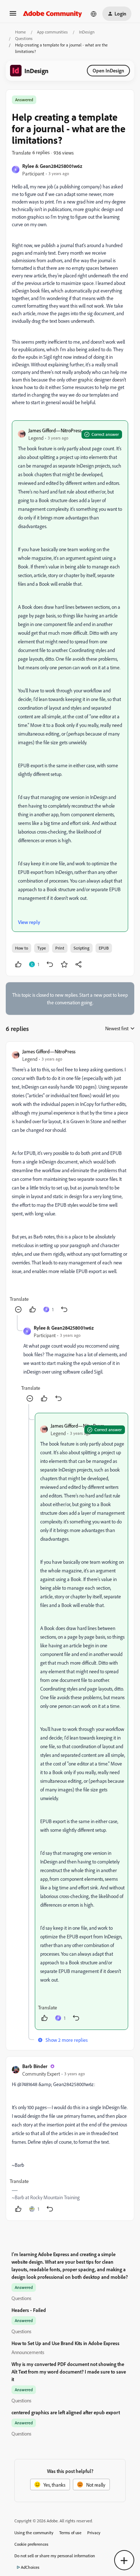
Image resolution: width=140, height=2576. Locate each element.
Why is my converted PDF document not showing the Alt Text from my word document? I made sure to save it (69, 2372)
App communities (52, 32)
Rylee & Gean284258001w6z (52, 166)
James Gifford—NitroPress (55, 430)
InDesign (87, 32)
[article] (70, 1181)
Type (42, 948)
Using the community (34, 2533)
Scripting (81, 948)
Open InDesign (108, 70)
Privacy (94, 2533)
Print (60, 948)
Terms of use (70, 2533)
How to (22, 948)
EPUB (104, 948)
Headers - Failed (29, 2310)
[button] (13, 16)
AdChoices (30, 2567)
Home (20, 32)
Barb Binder (35, 2066)
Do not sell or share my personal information (55, 2556)
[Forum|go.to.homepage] (53, 14)
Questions (24, 38)
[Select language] (94, 14)
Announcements (28, 2352)
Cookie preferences (31, 2544)
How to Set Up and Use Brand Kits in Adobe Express (66, 2343)
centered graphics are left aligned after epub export (66, 2412)
